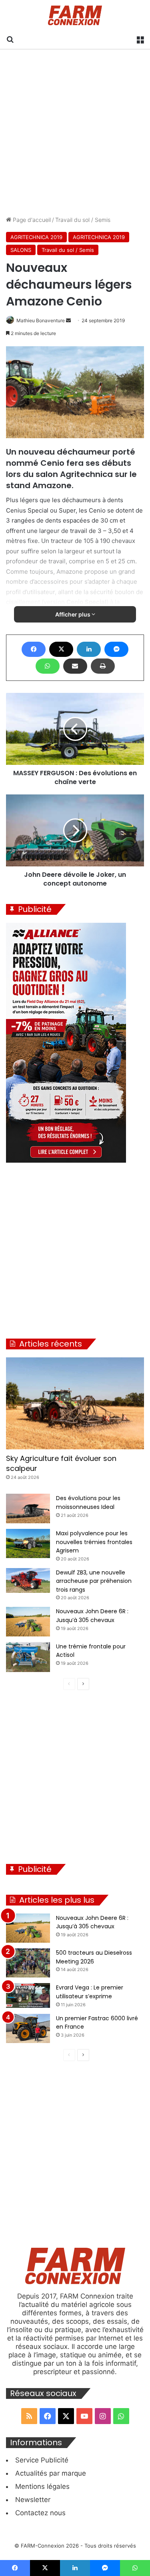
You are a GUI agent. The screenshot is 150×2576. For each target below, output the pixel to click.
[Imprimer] (103, 666)
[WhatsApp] (48, 666)
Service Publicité (42, 2460)
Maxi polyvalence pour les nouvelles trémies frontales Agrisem (94, 1542)
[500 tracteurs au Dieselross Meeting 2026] (28, 1963)
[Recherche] (10, 39)
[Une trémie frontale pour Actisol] (28, 1657)
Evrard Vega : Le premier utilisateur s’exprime (90, 1992)
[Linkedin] (89, 649)
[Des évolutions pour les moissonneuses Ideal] (28, 1508)
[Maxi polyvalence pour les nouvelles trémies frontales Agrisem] (28, 1543)
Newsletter (33, 2500)
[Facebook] (34, 649)
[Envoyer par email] (75, 666)
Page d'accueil (31, 220)
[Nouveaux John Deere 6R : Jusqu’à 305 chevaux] (28, 1621)
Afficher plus (73, 614)
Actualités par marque (51, 2473)
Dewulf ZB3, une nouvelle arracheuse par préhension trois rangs (94, 1581)
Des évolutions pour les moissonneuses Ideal (88, 1503)
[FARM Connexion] (75, 15)
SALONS (21, 250)
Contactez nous (40, 2513)
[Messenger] (116, 649)
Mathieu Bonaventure (41, 320)
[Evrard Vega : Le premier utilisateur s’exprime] (28, 1995)
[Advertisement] (75, 133)
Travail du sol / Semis (83, 220)
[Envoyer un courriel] (68, 320)
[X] (61, 649)
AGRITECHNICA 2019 (36, 237)
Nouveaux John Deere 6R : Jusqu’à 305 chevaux (92, 1616)
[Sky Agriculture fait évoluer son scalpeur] (75, 1403)
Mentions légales (42, 2486)
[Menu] (140, 39)
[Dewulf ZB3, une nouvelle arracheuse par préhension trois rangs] (28, 1580)
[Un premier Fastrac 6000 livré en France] (28, 2028)
